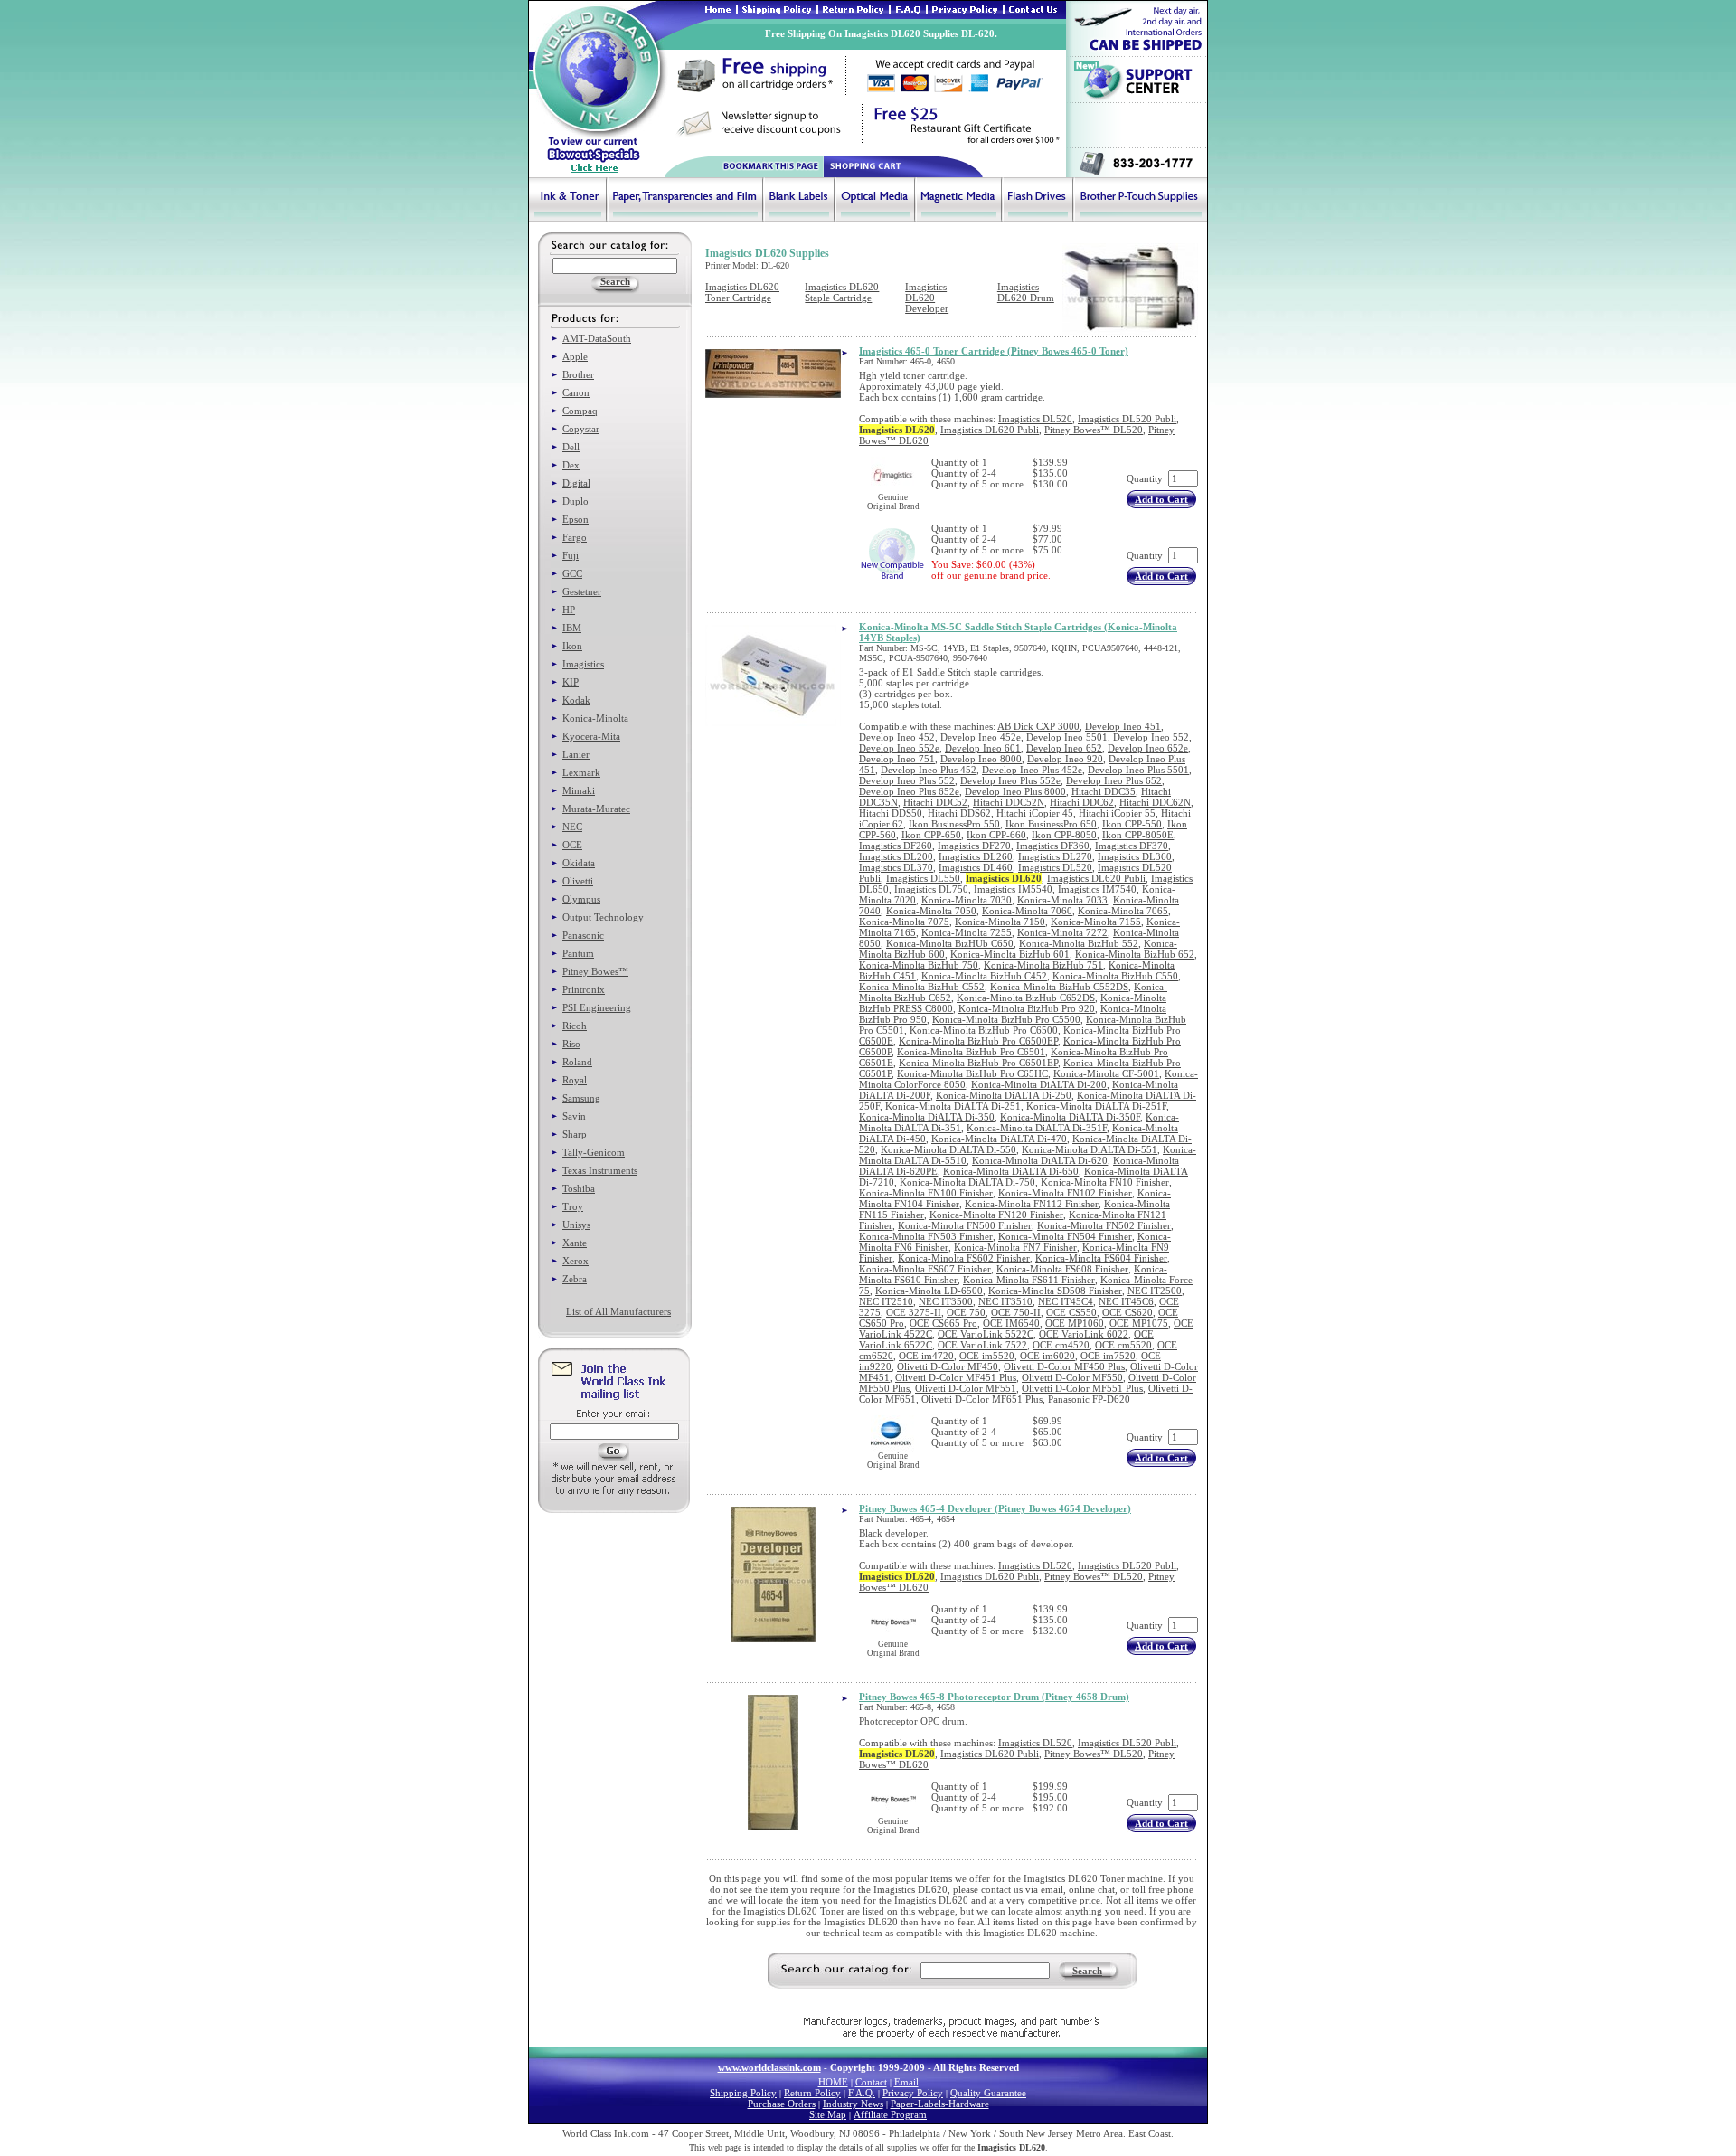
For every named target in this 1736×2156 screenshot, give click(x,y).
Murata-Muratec (596, 808)
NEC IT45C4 (1066, 1301)
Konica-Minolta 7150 (1000, 922)
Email (906, 2082)
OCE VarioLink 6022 (1084, 1334)
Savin (574, 1116)
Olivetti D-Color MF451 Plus (956, 1377)
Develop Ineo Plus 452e (1032, 770)
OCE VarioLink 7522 (982, 1345)
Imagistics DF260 (896, 846)
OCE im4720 (926, 1356)
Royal (575, 1080)
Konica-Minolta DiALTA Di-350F (1070, 1117)
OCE (572, 845)
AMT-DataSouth (597, 338)
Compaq (580, 411)
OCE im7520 (1108, 1356)
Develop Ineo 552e (899, 748)
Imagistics (583, 664)
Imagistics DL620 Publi (990, 430)
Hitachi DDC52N (1009, 802)
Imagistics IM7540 (1097, 889)
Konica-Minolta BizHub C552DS (1059, 987)
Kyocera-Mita (591, 736)
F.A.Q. (862, 2093)
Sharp (575, 1134)
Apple (575, 356)
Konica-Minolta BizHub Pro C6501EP (978, 1063)
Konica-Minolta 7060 (1027, 911)
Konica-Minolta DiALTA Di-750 (967, 1182)
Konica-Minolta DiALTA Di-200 (1039, 1084)
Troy (573, 1206)
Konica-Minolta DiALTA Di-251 (953, 1106)
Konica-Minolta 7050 (931, 911)
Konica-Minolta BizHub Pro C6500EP (978, 1041)
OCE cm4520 (1061, 1345)
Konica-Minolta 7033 (1062, 900)
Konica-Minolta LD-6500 (929, 1291)
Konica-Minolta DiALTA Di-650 (1011, 1171)
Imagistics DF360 (1053, 846)
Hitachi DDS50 (891, 813)
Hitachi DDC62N (1155, 802)
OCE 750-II (1016, 1312)
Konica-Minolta (595, 718)
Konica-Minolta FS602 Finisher (964, 1258)
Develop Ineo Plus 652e (909, 791)
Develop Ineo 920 (1065, 759)
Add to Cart (1161, 499)
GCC (572, 573)
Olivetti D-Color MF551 (966, 1388)
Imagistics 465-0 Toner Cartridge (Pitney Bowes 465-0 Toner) (994, 351)
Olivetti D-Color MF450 (948, 1366)
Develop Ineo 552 (1151, 737)
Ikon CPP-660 (996, 835)
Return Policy (812, 2093)
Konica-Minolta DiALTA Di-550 (948, 1149)
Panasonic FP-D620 (1089, 1399)
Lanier (576, 754)
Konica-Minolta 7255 (967, 932)
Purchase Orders (782, 2104)
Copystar (581, 429)
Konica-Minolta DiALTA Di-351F (1037, 1128)
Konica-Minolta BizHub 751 (1043, 965)
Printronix (584, 989)
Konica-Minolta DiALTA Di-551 (1090, 1149)
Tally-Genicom (594, 1152)
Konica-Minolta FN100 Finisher (926, 1193)
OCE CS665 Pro (943, 1323)
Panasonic (583, 935)
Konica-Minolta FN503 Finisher (926, 1236)
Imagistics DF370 (1132, 846)
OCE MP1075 (1139, 1323)
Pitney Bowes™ (595, 971)
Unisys (576, 1225)
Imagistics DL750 (931, 889)
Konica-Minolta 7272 (1062, 932)
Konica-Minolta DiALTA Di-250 (1004, 1095)
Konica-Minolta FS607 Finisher (925, 1269)
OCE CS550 (1071, 1312)
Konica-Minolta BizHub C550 (1115, 976)
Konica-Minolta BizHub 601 (1010, 954)
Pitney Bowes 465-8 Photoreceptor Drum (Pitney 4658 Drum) (994, 1697)
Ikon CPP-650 (931, 835)
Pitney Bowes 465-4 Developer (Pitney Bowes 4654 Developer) (995, 1508)
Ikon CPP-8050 (1064, 835)
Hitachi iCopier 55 (1117, 813)
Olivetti (578, 881)
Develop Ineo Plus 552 (907, 780)
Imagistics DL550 (923, 878)
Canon (576, 392)
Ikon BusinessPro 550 (954, 824)
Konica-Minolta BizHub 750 (919, 965)
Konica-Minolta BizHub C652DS (1026, 998)
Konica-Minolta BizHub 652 (1135, 954)
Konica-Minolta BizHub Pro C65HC (972, 1073)
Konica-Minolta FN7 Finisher (1015, 1247)
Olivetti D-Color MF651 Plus (982, 1399)
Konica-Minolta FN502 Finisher (1104, 1225)
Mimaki (579, 790)
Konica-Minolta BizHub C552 (922, 987)
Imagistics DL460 (976, 867)
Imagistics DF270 (974, 846)
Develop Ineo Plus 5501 (1138, 770)
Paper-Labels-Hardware (940, 2104)
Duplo (576, 501)
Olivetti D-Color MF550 (1072, 1377)
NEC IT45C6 (1126, 1301)
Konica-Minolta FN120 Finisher (996, 1215)
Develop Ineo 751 (897, 759)
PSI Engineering (597, 1007)
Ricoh (575, 1026)
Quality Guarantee (988, 2093)
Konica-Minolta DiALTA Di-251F (1096, 1106)
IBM (572, 628)
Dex (571, 465)
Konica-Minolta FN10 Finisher (1105, 1182)
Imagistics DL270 (1055, 856)
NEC (572, 827)
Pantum (578, 953)
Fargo (575, 537)
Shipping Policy (743, 2093)
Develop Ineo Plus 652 (1114, 780)
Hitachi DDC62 (1082, 802)
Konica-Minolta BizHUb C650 (950, 943)
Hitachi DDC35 (1104, 791)
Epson (576, 519)
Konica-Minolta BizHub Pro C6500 (984, 1030)
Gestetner (582, 591)
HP (569, 610)
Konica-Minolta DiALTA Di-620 (1040, 1160)
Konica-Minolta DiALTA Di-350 (927, 1117)
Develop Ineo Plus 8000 (1015, 791)
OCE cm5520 (1123, 1345)
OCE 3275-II (914, 1312)
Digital (576, 483)
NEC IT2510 (886, 1301)
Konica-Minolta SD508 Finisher (1055, 1291)
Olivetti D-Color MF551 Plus (1082, 1388)
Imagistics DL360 (1135, 856)
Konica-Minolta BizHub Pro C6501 (971, 1052)
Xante (575, 1243)
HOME (833, 2082)
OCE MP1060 (1075, 1323)
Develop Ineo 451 (1123, 726)
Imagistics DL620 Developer (927, 298)
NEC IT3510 (1005, 1301)
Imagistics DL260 (976, 856)
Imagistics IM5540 (1013, 889)
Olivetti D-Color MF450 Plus (1064, 1366)
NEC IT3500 (946, 1301)
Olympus (581, 899)
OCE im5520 (987, 1356)
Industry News (853, 2104)
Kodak (576, 700)
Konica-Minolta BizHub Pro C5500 (1006, 1019)
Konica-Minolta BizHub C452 (984, 976)
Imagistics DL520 (1035, 419)
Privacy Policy (913, 2093)
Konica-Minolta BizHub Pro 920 (1027, 1008)
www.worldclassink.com (769, 2067)
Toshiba (579, 1188)
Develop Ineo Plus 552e (1010, 780)
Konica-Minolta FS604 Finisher (1101, 1258)
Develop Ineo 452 (897, 737)
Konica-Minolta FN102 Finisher (1065, 1193)
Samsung (581, 1098)
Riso (571, 1044)
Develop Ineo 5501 (1067, 737)
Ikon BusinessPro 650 (1051, 824)
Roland (577, 1062)
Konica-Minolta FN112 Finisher (1032, 1204)
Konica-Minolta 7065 (1123, 911)
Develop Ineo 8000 (981, 759)
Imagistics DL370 (896, 867)
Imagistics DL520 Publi (1127, 419)
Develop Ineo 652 (1064, 748)
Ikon (572, 646)
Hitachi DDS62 (959, 813)
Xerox (576, 1261)
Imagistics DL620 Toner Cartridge (742, 292)
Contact (871, 2082)
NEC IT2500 (1155, 1291)
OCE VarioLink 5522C (986, 1334)
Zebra (575, 1279)
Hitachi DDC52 (935, 802)
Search (1087, 1971)
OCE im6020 (1047, 1356)
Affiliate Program (890, 2114)
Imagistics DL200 (896, 856)
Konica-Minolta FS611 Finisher (1029, 1280)
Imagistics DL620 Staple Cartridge (842, 292)
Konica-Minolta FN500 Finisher (965, 1225)
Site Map (828, 2114)
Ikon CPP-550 (1132, 824)
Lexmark (581, 772)
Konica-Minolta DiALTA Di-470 (999, 1139)
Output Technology (603, 917)
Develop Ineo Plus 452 (929, 770)
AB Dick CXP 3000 (1038, 726)
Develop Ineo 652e (1148, 748)
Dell (571, 447)
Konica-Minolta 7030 (967, 900)
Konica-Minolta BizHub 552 (1079, 943)
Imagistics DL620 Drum (1026, 292)
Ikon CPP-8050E (1138, 835)
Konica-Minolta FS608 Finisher (1062, 1269)
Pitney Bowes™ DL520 (1094, 430)
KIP (571, 682)
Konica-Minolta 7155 (1096, 922)
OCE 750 (966, 1312)
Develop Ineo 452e (981, 737)
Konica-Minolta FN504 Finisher (1065, 1236)
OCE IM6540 (1011, 1323)
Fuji (571, 555)
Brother (578, 374)
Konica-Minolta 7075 (904, 922)
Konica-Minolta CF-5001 (1106, 1073)
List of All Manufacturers (618, 1311)
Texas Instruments (600, 1170)
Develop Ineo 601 (983, 748)
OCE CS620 (1127, 1312)
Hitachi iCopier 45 (1035, 813)
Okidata (579, 863)
